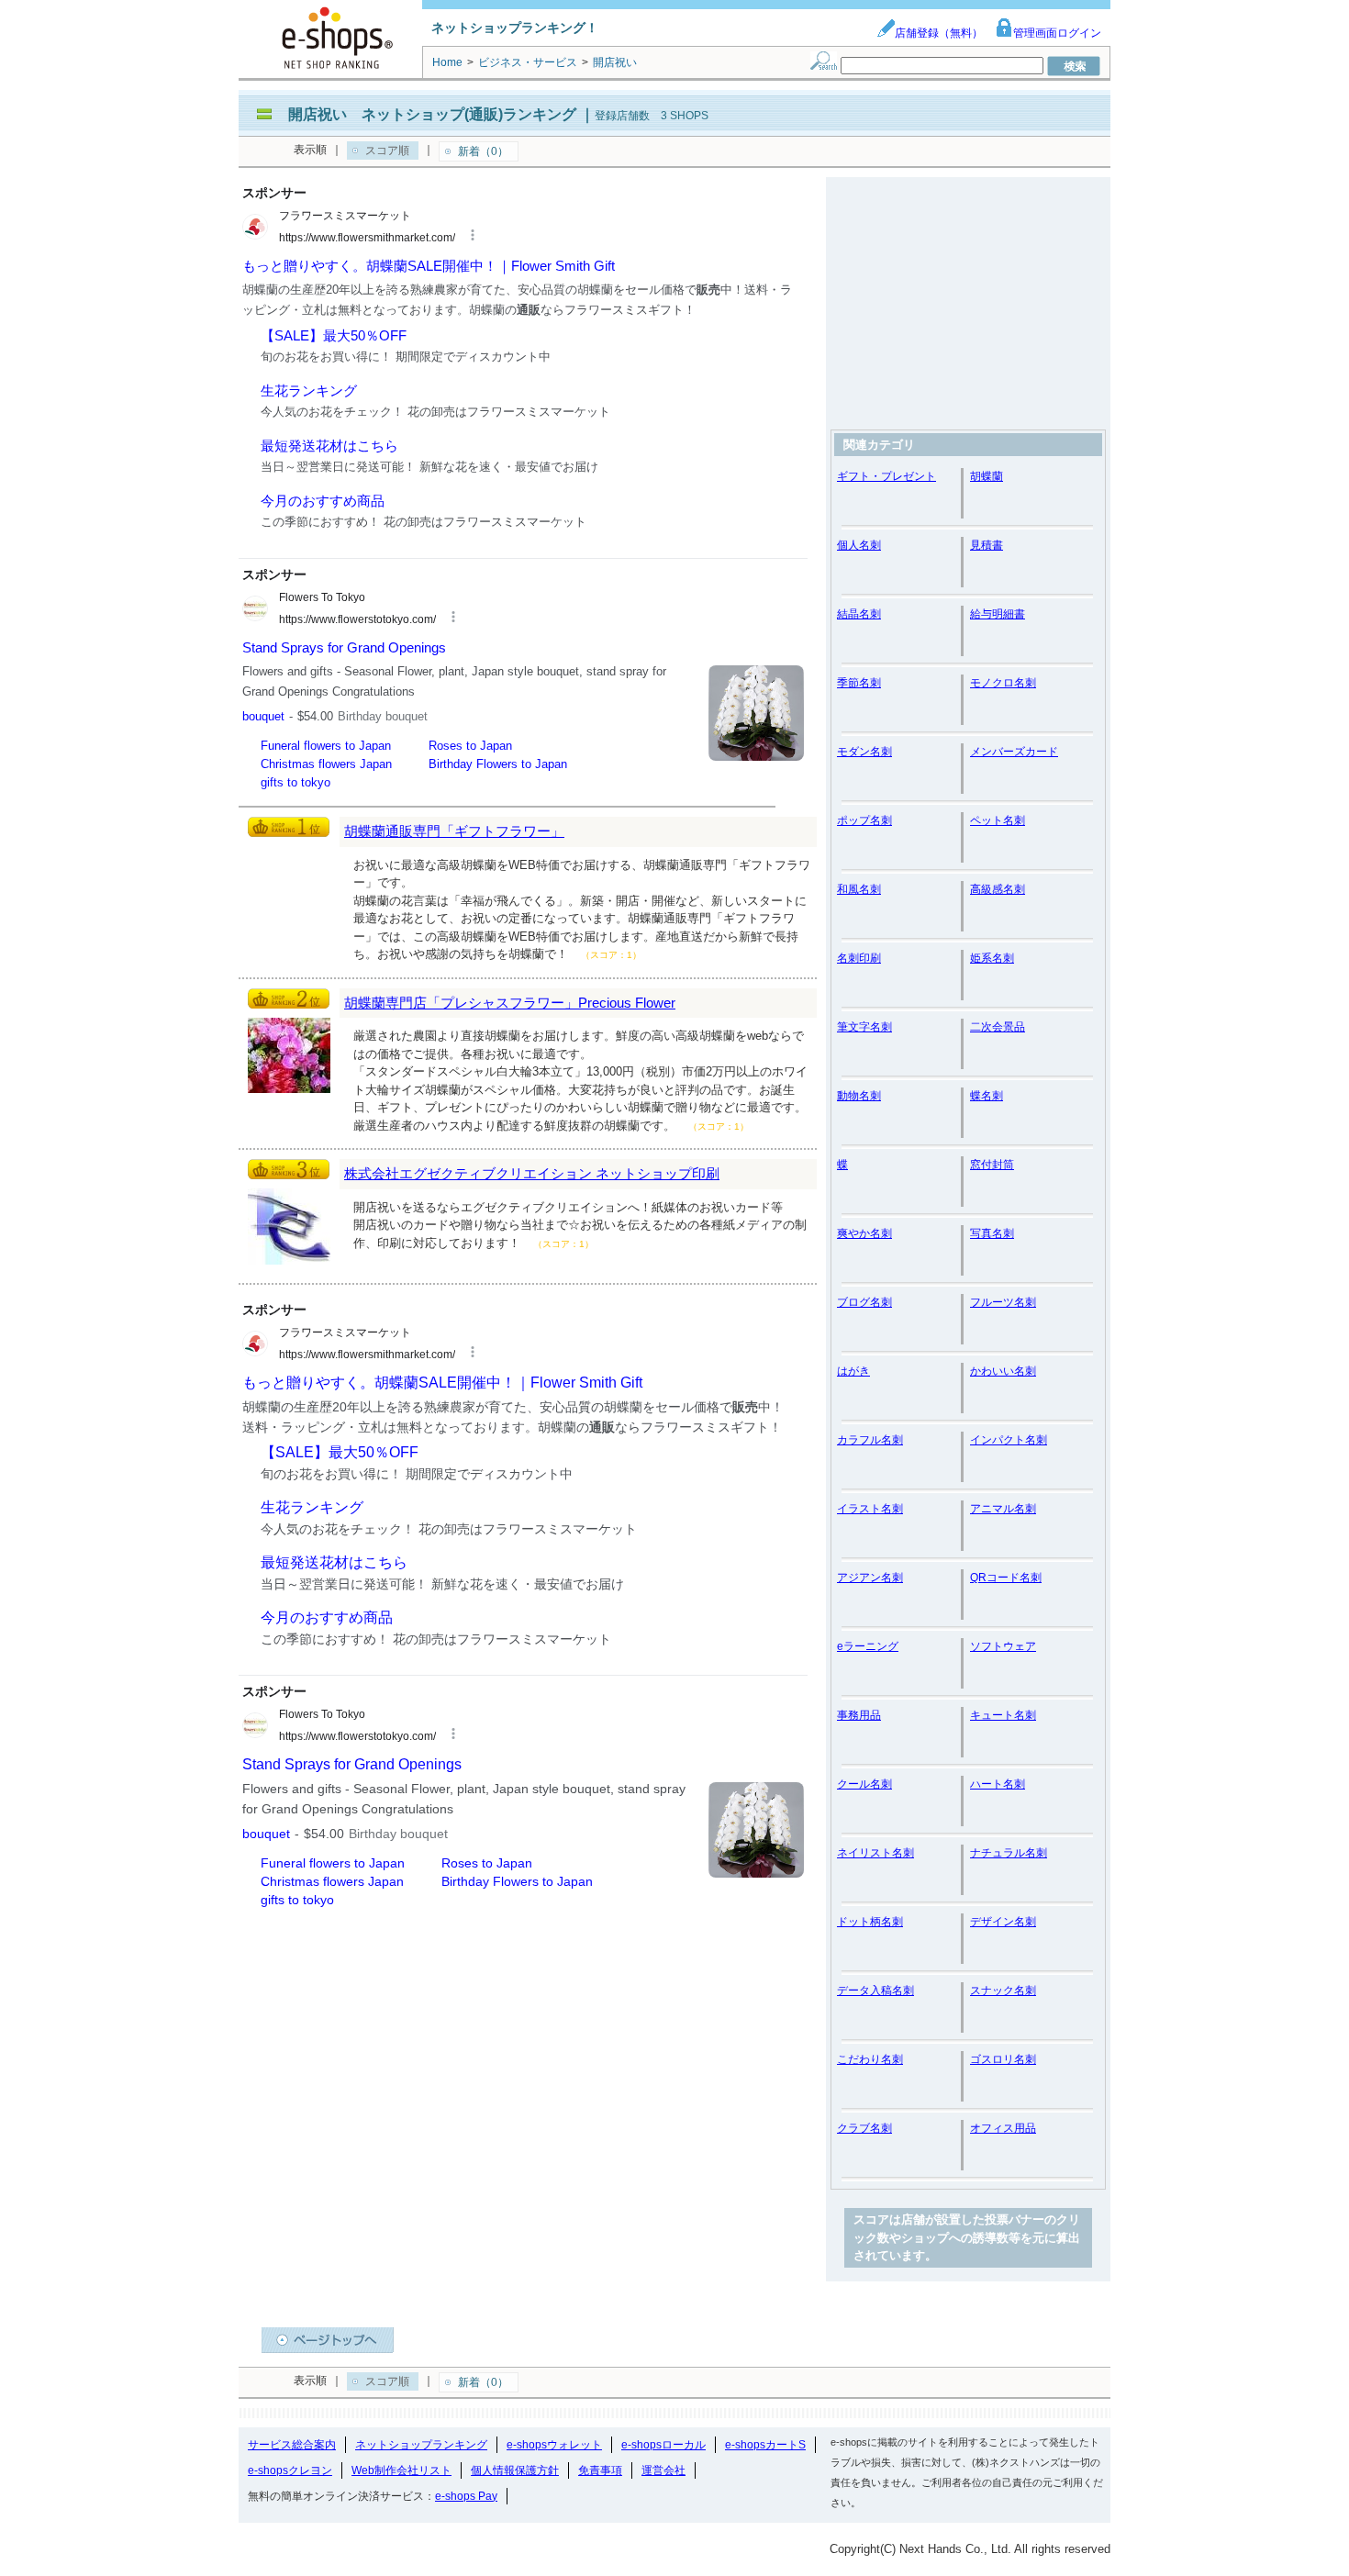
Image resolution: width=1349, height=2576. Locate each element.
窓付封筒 (992, 1165)
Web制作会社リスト (401, 2470)
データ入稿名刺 (875, 1991)
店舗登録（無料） (939, 33)
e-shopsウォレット (554, 2445)
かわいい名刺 (1003, 1371)
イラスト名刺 (870, 1509)
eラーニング (868, 1646)
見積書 (987, 545)
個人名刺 (859, 545)
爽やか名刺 (864, 1233)
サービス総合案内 (292, 2445)
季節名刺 (859, 683)
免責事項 (600, 2470)
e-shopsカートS (765, 2445)
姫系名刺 (992, 958)
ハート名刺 (998, 1784)
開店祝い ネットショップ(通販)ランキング (432, 114)
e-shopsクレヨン (290, 2470)
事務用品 (859, 1715)
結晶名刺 (859, 614)
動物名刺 (859, 1096)
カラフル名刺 (870, 1440)
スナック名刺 (1003, 1991)
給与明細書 (998, 614)
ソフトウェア (1003, 1646)
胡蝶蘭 (987, 476)
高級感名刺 (998, 889)
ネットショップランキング (421, 2445)
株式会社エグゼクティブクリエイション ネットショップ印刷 (532, 1173)
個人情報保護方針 (515, 2470)
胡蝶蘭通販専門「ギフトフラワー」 (454, 831)
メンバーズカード (1014, 752)
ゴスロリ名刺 (1003, 2059)
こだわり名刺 (870, 2059)
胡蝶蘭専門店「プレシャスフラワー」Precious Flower (510, 1003)
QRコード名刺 (1006, 1578)
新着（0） (483, 151)
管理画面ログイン (1057, 33)
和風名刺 (859, 889)
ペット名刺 (998, 820)
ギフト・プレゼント (886, 476)
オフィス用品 (1003, 2128)
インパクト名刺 (1009, 1440)
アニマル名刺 (1003, 1509)
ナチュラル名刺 (1009, 1853)
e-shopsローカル (663, 2445)
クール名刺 (864, 1784)
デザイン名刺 (1003, 1922)
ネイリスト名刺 (875, 1853)
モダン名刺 (864, 752)
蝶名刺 (987, 1096)
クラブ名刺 (864, 2128)
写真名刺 (992, 1233)
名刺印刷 (859, 958)
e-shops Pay (466, 2496)
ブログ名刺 (864, 1302)
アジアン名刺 (870, 1578)
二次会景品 (998, 1027)
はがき (853, 1371)
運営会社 (663, 2470)
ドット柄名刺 (870, 1922)
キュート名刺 (1003, 1715)
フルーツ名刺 (1003, 1302)
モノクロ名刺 (1003, 683)
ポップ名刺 (864, 820)
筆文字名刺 (864, 1027)
